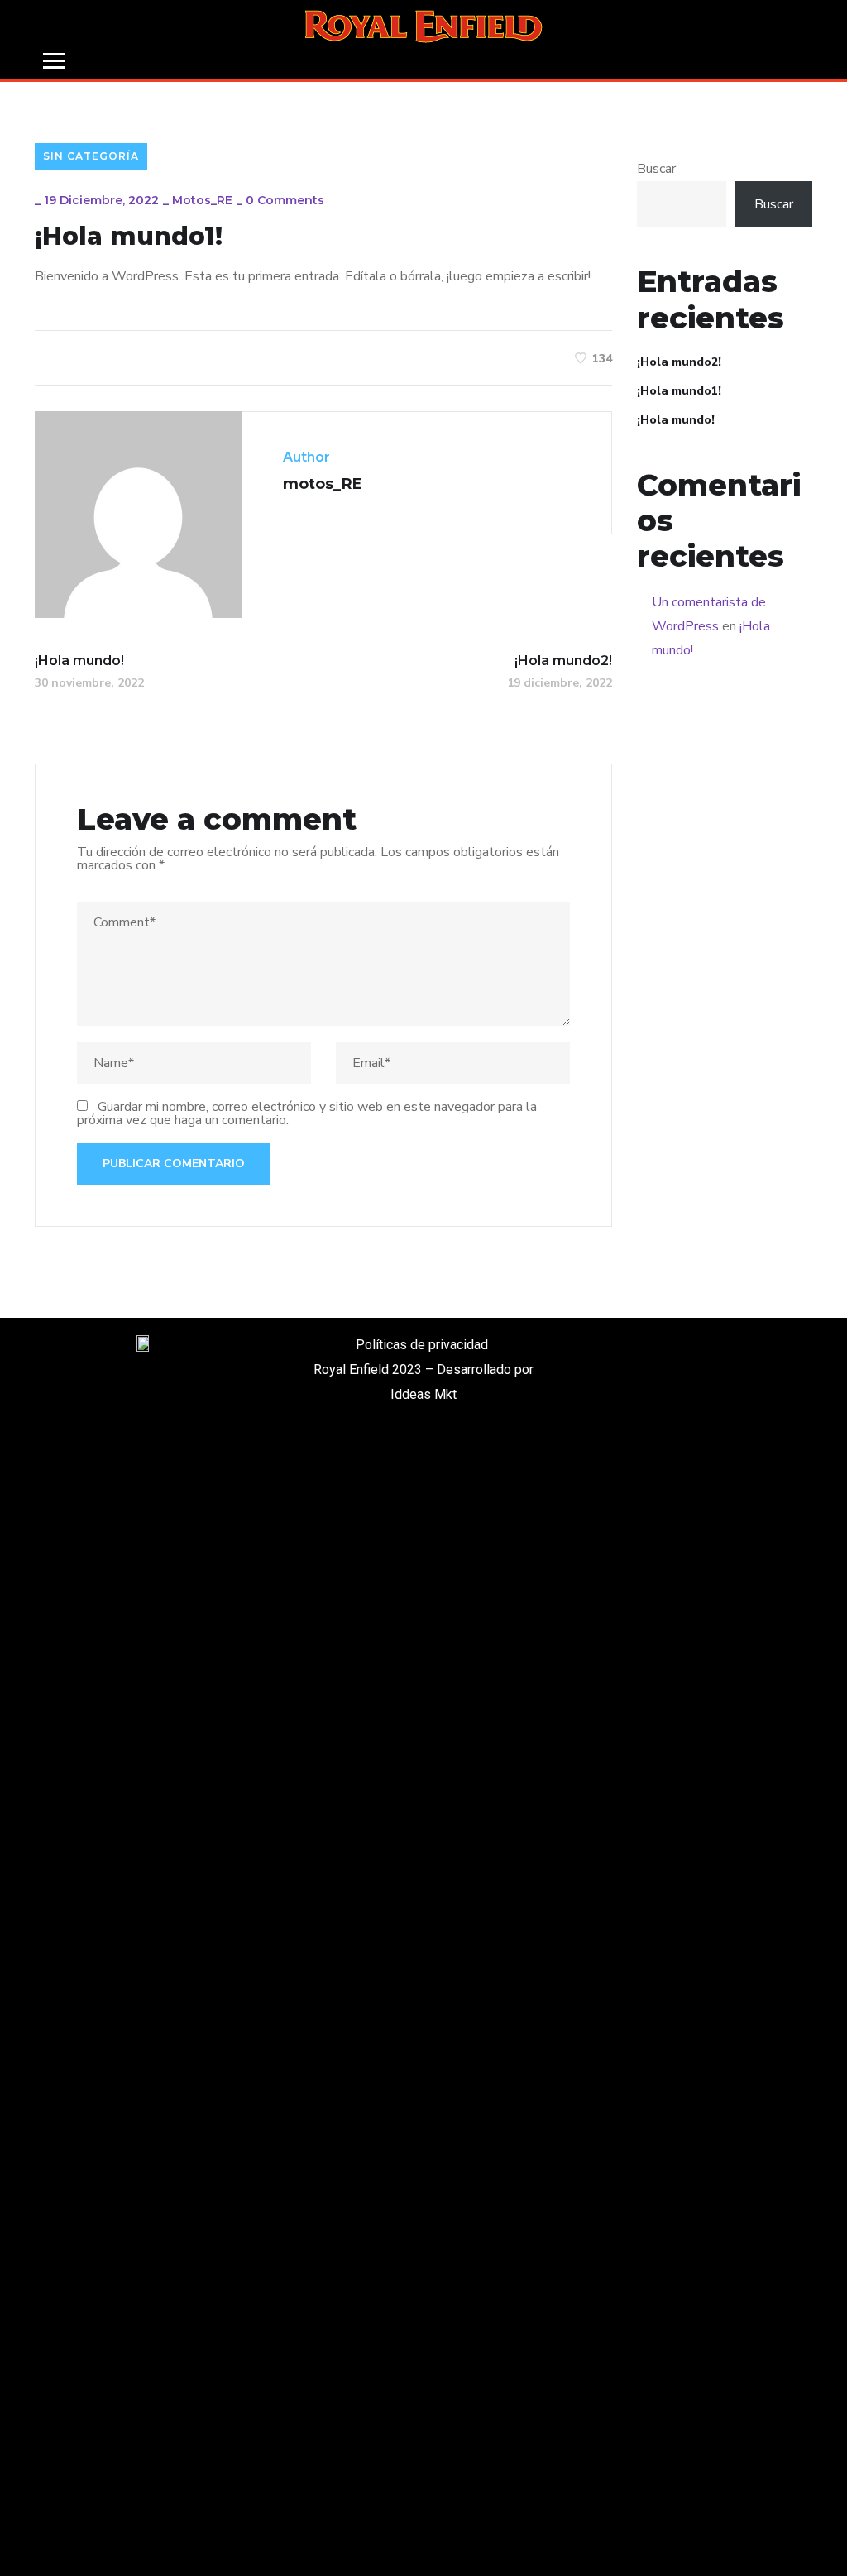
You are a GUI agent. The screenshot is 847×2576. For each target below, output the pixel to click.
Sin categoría (91, 156)
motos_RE (202, 200)
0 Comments (285, 200)
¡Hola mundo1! (679, 391)
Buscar (656, 169)
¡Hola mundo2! (679, 362)
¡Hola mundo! (676, 420)
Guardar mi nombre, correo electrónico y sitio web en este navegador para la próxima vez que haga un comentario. (307, 1113)
